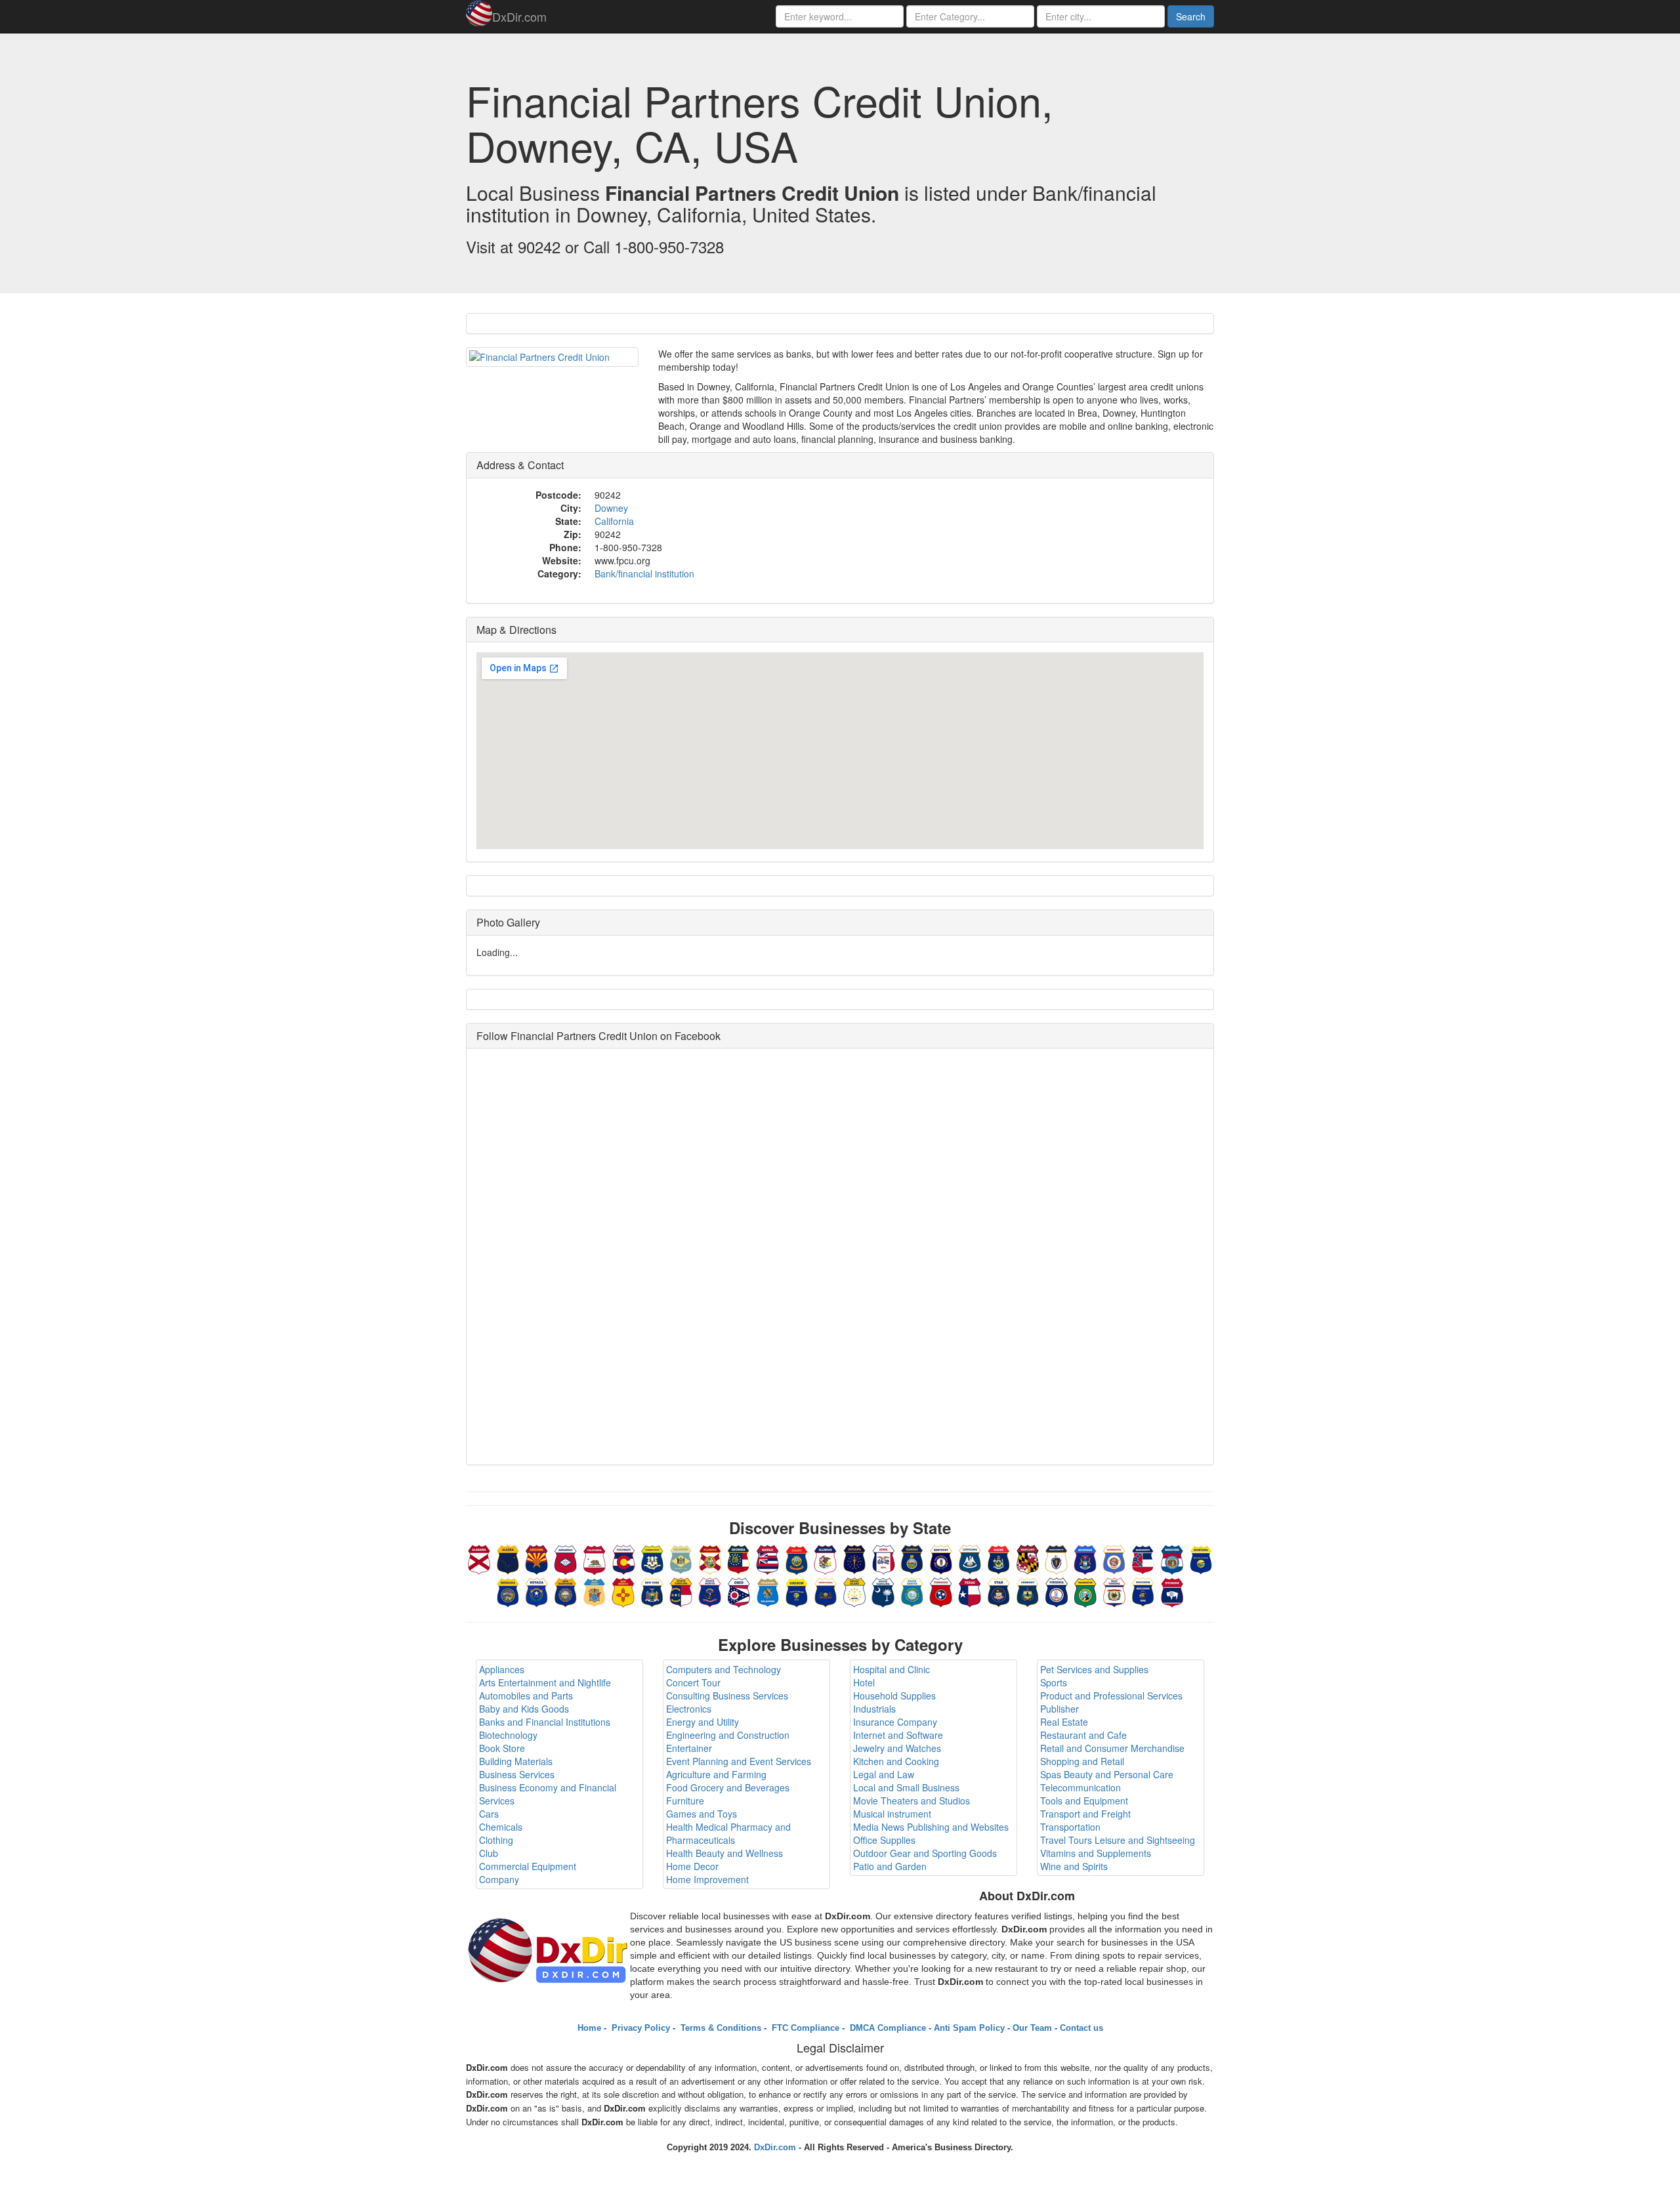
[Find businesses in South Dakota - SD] (912, 1591)
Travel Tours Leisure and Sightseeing (1118, 1840)
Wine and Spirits (1074, 1866)
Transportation (1070, 1827)
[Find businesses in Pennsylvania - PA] (826, 1591)
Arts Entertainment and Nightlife (545, 1682)
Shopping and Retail (1082, 1761)
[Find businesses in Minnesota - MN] (1114, 1558)
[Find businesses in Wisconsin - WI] (1143, 1591)
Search (1191, 16)
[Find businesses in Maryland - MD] (1028, 1558)
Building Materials (516, 1761)
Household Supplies (894, 1696)
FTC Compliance (804, 2028)
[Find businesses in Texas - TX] (970, 1591)
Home (589, 2028)
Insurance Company (895, 1722)
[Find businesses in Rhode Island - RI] (854, 1591)
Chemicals (501, 1827)
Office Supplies (884, 1840)
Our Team (1032, 2028)
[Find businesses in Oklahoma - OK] (768, 1591)
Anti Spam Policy (969, 2028)
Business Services (517, 1774)
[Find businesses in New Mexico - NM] (623, 1591)
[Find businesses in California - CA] (595, 1558)
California (614, 521)
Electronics (689, 1709)
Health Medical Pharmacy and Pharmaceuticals (728, 1833)
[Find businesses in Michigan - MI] (1085, 1558)
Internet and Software (898, 1735)
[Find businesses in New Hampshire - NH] (566, 1591)
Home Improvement (707, 1879)
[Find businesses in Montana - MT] (1201, 1558)
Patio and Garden (890, 1866)
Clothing (496, 1840)
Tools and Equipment (1084, 1801)
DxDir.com (519, 16)
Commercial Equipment (528, 1866)
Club (489, 1853)
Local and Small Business (906, 1787)
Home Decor (692, 1866)
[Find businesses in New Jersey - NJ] (595, 1591)
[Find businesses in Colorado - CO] (623, 1558)
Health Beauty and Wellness (724, 1853)
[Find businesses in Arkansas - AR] (566, 1558)
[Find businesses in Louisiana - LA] (970, 1558)
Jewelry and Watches (897, 1748)
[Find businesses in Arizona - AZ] (537, 1558)
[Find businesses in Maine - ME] (999, 1558)
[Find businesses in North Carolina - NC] (681, 1591)
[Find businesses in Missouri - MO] (1172, 1558)
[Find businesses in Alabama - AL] (479, 1558)
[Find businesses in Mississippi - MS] (1143, 1558)
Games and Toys (702, 1814)
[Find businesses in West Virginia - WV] (1114, 1591)
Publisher (1060, 1709)
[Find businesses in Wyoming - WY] (1172, 1591)
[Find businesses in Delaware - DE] (681, 1558)
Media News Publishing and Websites (931, 1827)
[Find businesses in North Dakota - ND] (710, 1591)
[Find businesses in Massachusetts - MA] (1057, 1558)
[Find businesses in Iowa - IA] (883, 1558)
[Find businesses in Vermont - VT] (1028, 1591)
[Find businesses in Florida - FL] (710, 1558)
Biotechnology (508, 1735)
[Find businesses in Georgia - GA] (739, 1558)
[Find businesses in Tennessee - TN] (941, 1591)
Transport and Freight (1085, 1814)
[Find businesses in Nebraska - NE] (508, 1591)
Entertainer (689, 1748)
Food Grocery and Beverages (728, 1787)
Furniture (685, 1801)
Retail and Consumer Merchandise (1112, 1748)
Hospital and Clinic (892, 1669)
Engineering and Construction (728, 1735)
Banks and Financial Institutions (545, 1722)
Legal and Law (884, 1774)
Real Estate (1064, 1722)
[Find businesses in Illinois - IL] (826, 1558)
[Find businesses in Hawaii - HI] (768, 1558)
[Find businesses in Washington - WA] (1085, 1591)
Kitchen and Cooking (896, 1761)
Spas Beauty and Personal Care (1107, 1774)
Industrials (874, 1709)
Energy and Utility (703, 1722)
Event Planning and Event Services (739, 1761)
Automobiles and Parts (526, 1696)
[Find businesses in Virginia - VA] (1057, 1591)
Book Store (502, 1748)
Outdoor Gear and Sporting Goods (925, 1853)
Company (499, 1879)
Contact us (1081, 2028)
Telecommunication (1081, 1787)
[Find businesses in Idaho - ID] (797, 1558)
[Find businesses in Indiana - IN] (854, 1558)
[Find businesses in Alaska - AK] (508, 1558)
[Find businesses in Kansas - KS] (912, 1558)
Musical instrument (892, 1814)
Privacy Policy (640, 2028)
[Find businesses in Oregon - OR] (797, 1591)
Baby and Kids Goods (524, 1709)
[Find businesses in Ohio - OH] (739, 1591)
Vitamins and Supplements (1096, 1853)
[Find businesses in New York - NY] (652, 1591)
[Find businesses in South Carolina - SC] (883, 1591)
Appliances (502, 1669)
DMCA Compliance (887, 2028)
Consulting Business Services (727, 1696)
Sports (1054, 1682)
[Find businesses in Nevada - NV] (537, 1591)
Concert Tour (693, 1682)
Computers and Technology (724, 1669)
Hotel (864, 1682)
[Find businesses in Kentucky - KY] (941, 1558)
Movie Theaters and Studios (912, 1801)
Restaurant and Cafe (1083, 1735)
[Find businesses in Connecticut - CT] (652, 1558)
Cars (489, 1814)
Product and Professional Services (1111, 1696)
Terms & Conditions (720, 2028)
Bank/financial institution (644, 573)
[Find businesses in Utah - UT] (999, 1591)
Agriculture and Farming (716, 1774)
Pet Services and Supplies (1094, 1669)
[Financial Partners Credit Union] (552, 357)
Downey (611, 508)
